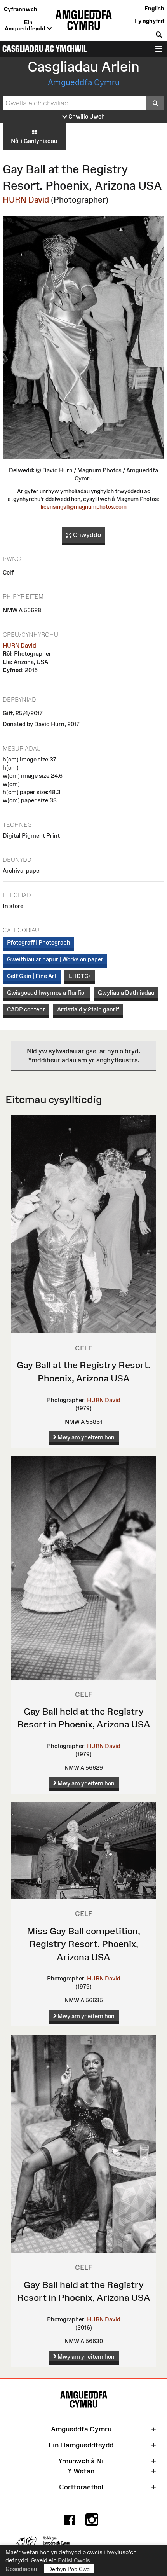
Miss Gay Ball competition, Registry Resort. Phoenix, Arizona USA (83, 1944)
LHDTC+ (80, 976)
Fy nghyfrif (150, 21)
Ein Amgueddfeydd (26, 25)
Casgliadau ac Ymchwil (44, 49)
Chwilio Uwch (86, 116)
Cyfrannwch (21, 9)
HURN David (26, 200)
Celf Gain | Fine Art (32, 976)
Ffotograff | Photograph (39, 942)
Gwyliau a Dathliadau (126, 993)
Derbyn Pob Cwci (69, 2569)
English (154, 8)
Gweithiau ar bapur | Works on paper (55, 959)
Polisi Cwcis (74, 2560)
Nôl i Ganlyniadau (34, 141)
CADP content (26, 1009)
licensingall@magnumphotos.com (84, 507)
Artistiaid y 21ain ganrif (88, 1009)
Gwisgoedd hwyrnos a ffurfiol (46, 993)
